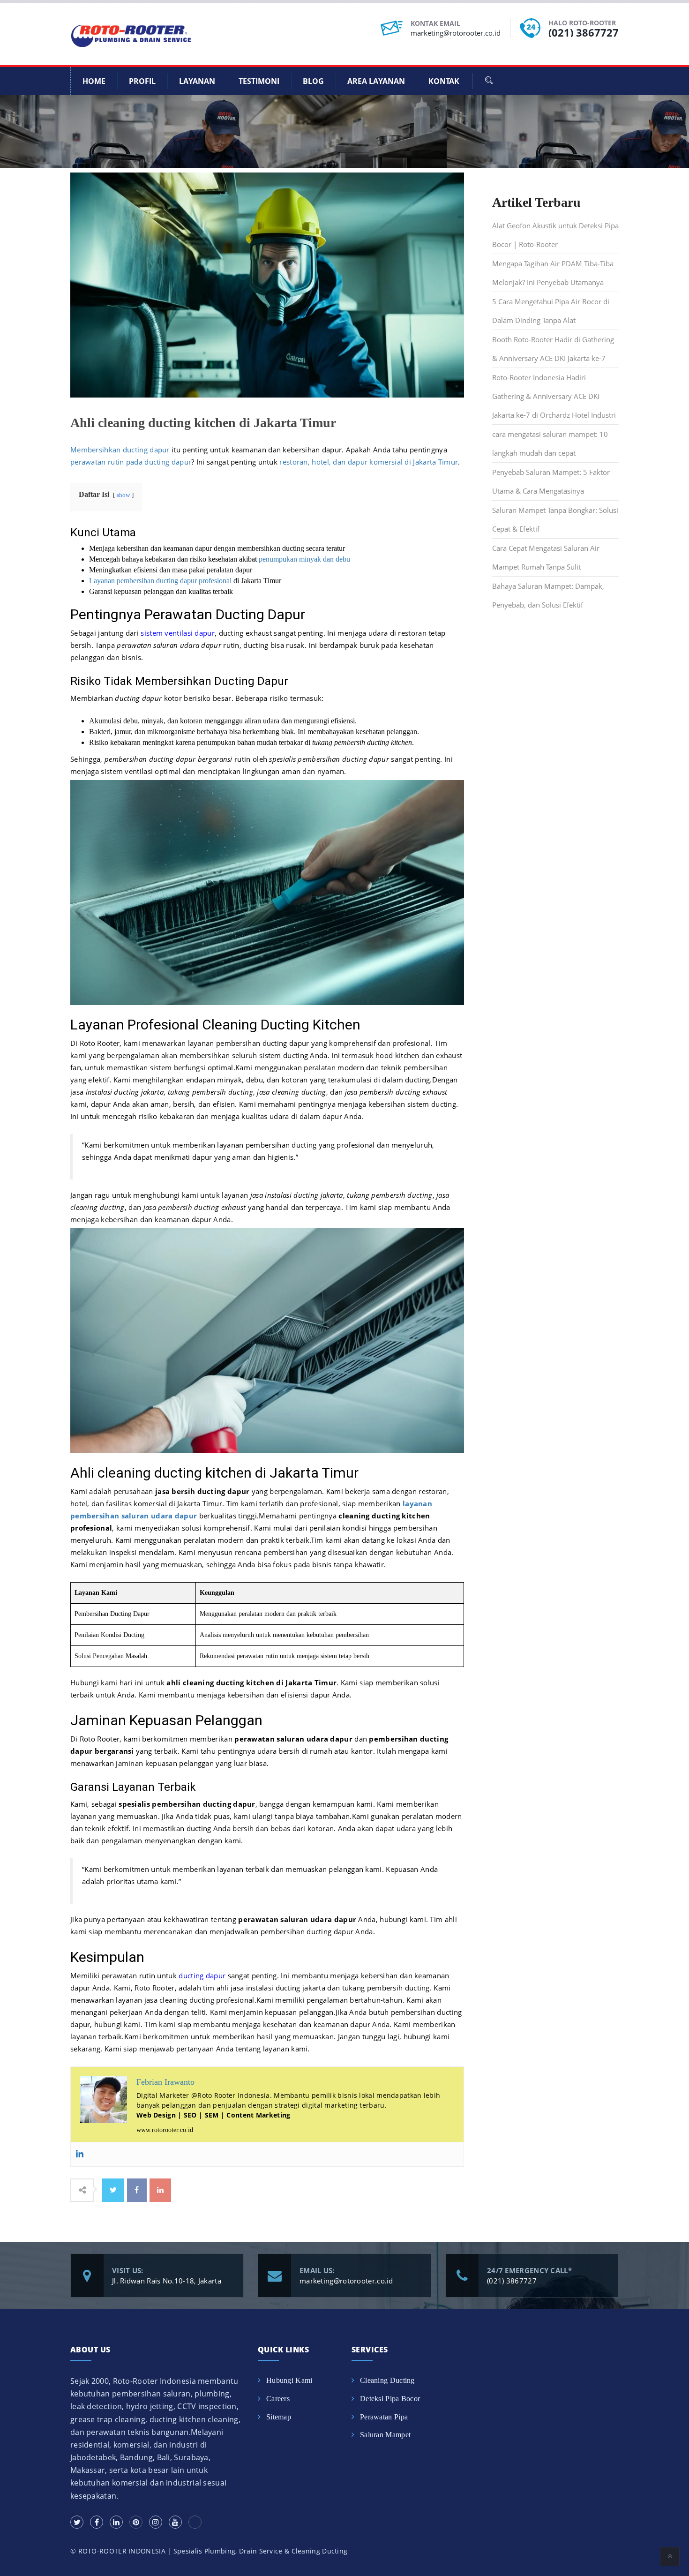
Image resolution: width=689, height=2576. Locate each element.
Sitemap (279, 2417)
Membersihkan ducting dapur (120, 450)
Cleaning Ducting (387, 2380)
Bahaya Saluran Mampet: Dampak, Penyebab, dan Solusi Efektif (548, 595)
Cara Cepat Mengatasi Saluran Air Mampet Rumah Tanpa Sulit (546, 557)
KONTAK (444, 81)
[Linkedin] (80, 2154)
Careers (278, 2399)
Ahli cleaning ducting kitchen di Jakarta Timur (203, 423)
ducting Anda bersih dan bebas (239, 1828)
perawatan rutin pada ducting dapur (131, 462)
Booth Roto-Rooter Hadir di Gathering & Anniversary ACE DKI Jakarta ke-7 (553, 349)
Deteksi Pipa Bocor (390, 2399)
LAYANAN (197, 81)
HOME (94, 81)
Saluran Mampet (385, 2435)
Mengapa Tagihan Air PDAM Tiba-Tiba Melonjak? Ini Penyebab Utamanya (553, 273)
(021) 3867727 (584, 32)
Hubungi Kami (289, 2380)
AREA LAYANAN (376, 81)
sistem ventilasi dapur (178, 633)
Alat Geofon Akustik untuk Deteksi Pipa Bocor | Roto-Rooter (555, 235)
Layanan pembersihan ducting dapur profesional (160, 581)
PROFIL (142, 81)
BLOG (313, 81)
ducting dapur (202, 1975)
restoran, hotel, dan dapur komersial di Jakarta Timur (369, 462)
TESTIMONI (259, 81)
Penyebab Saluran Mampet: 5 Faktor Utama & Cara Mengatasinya (551, 481)
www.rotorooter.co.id (165, 2130)
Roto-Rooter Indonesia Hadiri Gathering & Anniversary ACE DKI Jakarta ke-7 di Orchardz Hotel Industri (554, 396)
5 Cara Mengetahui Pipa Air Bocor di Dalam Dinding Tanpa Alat (551, 311)
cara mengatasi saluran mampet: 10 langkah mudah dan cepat (550, 443)
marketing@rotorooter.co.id (456, 33)
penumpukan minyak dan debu (304, 559)
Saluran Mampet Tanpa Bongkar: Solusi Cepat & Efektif (555, 519)
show (123, 495)
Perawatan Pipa (384, 2417)
